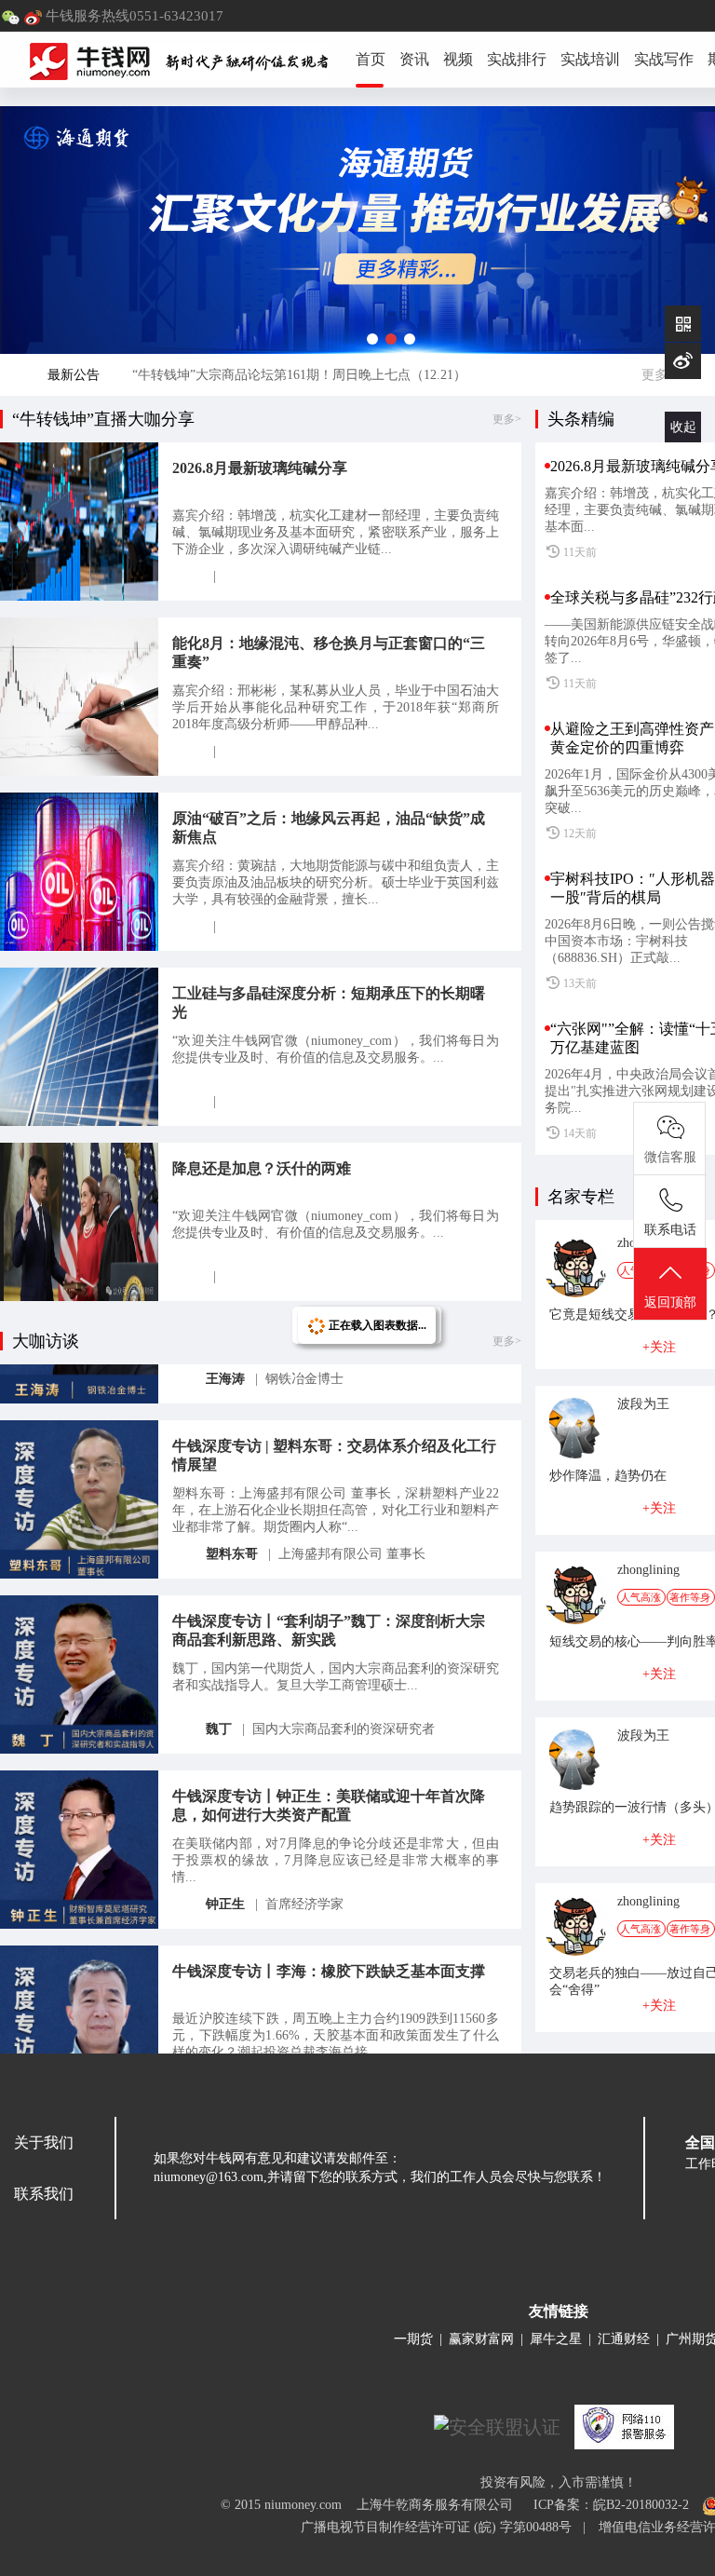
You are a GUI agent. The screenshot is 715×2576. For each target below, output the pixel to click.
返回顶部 (670, 1302)
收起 (683, 427)
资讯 (414, 59)
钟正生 (225, 1861)
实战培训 (590, 59)
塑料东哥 (232, 1511)
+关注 (659, 1347)
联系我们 (44, 2194)
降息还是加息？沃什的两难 (262, 1168)
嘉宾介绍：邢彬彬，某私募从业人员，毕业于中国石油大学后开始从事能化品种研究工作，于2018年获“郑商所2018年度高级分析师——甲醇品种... (336, 707)
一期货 (413, 2339)
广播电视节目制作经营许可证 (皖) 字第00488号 (442, 2527)
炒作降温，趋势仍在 (608, 1476)
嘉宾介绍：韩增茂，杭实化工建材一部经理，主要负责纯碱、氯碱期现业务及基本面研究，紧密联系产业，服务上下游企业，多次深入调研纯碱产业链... (336, 532)
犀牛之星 (556, 2339)
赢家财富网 (481, 2339)
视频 (458, 59)
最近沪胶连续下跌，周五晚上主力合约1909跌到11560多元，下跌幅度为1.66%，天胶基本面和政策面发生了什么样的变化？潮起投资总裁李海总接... (336, 1993)
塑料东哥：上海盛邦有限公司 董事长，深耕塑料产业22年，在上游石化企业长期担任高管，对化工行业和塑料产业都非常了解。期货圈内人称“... (336, 1467)
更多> (658, 375)
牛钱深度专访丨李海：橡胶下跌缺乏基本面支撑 (329, 1928)
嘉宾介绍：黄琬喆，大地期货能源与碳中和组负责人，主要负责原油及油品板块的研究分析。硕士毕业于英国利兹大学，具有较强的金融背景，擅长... (336, 882)
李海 (219, 2036)
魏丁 (219, 1686)
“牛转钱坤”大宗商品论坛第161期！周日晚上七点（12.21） (299, 375)
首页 (371, 59)
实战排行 (517, 59)
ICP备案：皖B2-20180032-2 (611, 2505)
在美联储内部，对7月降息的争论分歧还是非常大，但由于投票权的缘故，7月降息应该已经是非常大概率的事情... (336, 1817)
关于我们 (44, 2142)
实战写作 (664, 59)
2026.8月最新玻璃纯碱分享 (260, 468)
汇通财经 (624, 2339)
